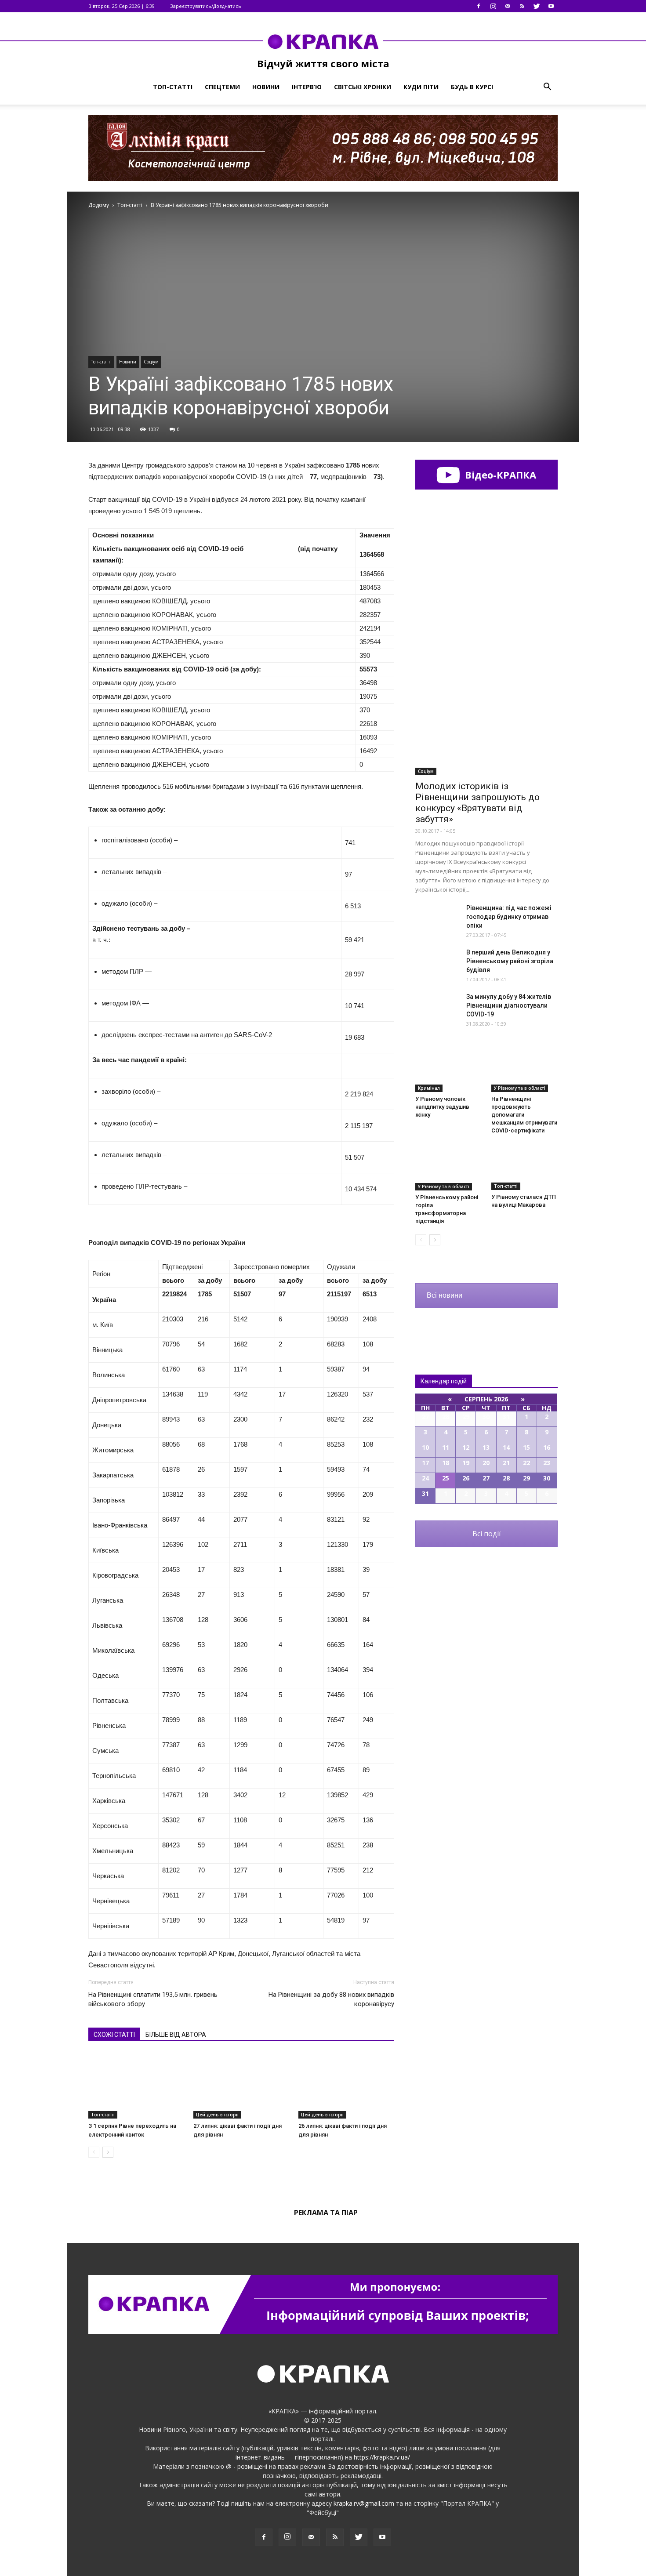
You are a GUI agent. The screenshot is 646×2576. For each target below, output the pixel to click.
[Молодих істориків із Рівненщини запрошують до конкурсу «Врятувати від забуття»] (486, 726)
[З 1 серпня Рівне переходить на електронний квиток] (136, 2086)
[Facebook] (479, 6)
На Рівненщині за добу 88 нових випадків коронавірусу (331, 1999)
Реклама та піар (326, 2213)
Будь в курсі (472, 87)
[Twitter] (537, 6)
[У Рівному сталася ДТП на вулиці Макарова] (525, 1167)
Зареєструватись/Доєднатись (206, 6)
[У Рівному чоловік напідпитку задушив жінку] (449, 1069)
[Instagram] (493, 6)
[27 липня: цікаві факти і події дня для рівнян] (241, 2086)
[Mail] (508, 6)
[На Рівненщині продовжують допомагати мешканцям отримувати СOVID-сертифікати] (525, 1069)
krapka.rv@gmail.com (364, 2503)
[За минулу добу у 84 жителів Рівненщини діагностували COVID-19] (437, 1007)
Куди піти (421, 87)
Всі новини (445, 1295)
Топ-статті (173, 87)
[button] (547, 87)
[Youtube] (551, 6)
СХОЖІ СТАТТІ (114, 2035)
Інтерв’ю (307, 87)
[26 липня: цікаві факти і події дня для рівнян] (346, 2086)
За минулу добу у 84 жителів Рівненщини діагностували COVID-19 (509, 1005)
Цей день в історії (217, 2115)
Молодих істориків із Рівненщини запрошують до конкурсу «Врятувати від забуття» (477, 803)
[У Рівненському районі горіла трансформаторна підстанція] (449, 1167)
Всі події (486, 1534)
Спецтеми (222, 87)
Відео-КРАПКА (499, 475)
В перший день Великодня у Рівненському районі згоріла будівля (510, 961)
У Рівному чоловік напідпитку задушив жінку (442, 1107)
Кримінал (429, 1088)
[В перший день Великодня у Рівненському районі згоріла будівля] (437, 963)
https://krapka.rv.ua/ (382, 2457)
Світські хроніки (363, 87)
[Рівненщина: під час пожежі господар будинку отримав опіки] (437, 919)
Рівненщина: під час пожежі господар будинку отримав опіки (509, 917)
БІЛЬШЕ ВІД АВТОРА (176, 2035)
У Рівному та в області (520, 1088)
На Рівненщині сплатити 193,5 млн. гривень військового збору (153, 1999)
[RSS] (522, 6)
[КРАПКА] (323, 41)
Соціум (151, 362)
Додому (99, 205)
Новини (266, 87)
